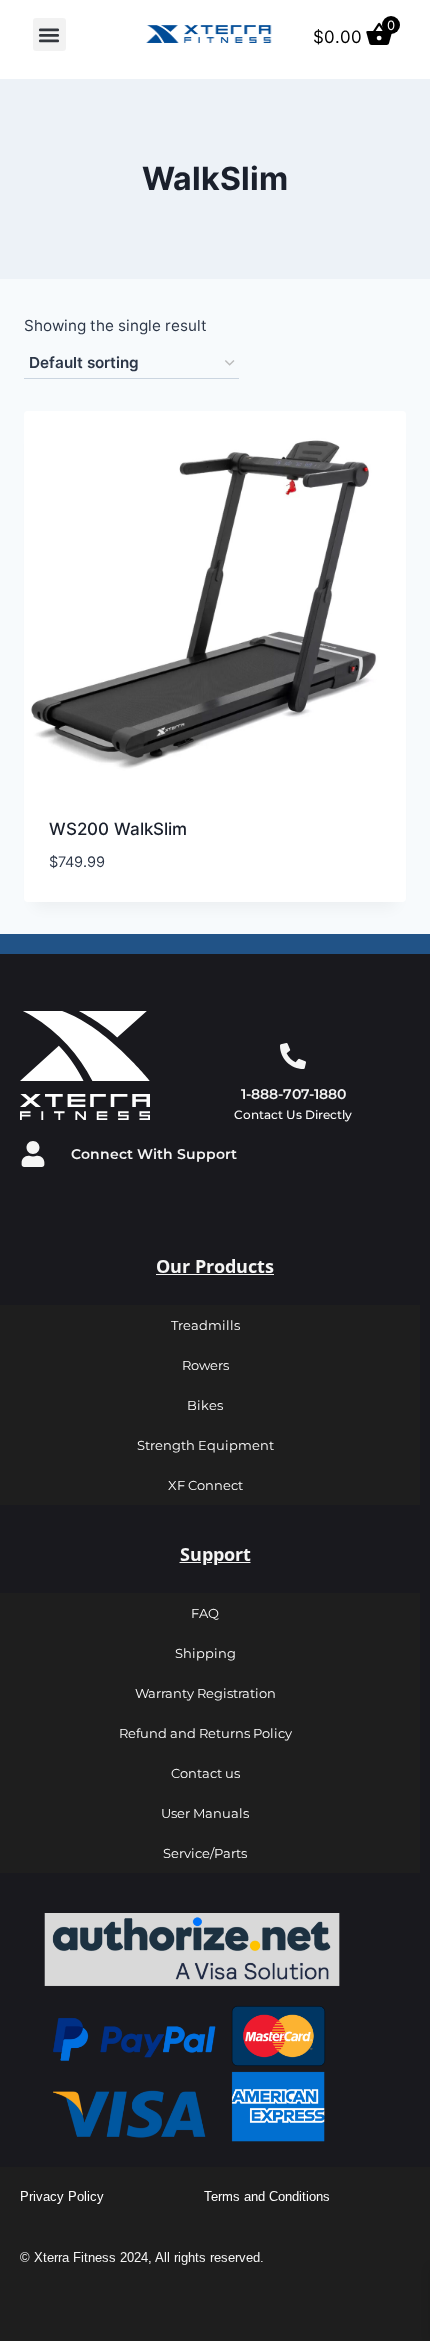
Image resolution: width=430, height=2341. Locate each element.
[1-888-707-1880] (293, 1056)
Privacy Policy (62, 2196)
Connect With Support (154, 1154)
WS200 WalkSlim (118, 829)
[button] (49, 34)
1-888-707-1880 (293, 1094)
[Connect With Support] (33, 1154)
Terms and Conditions (267, 2196)
